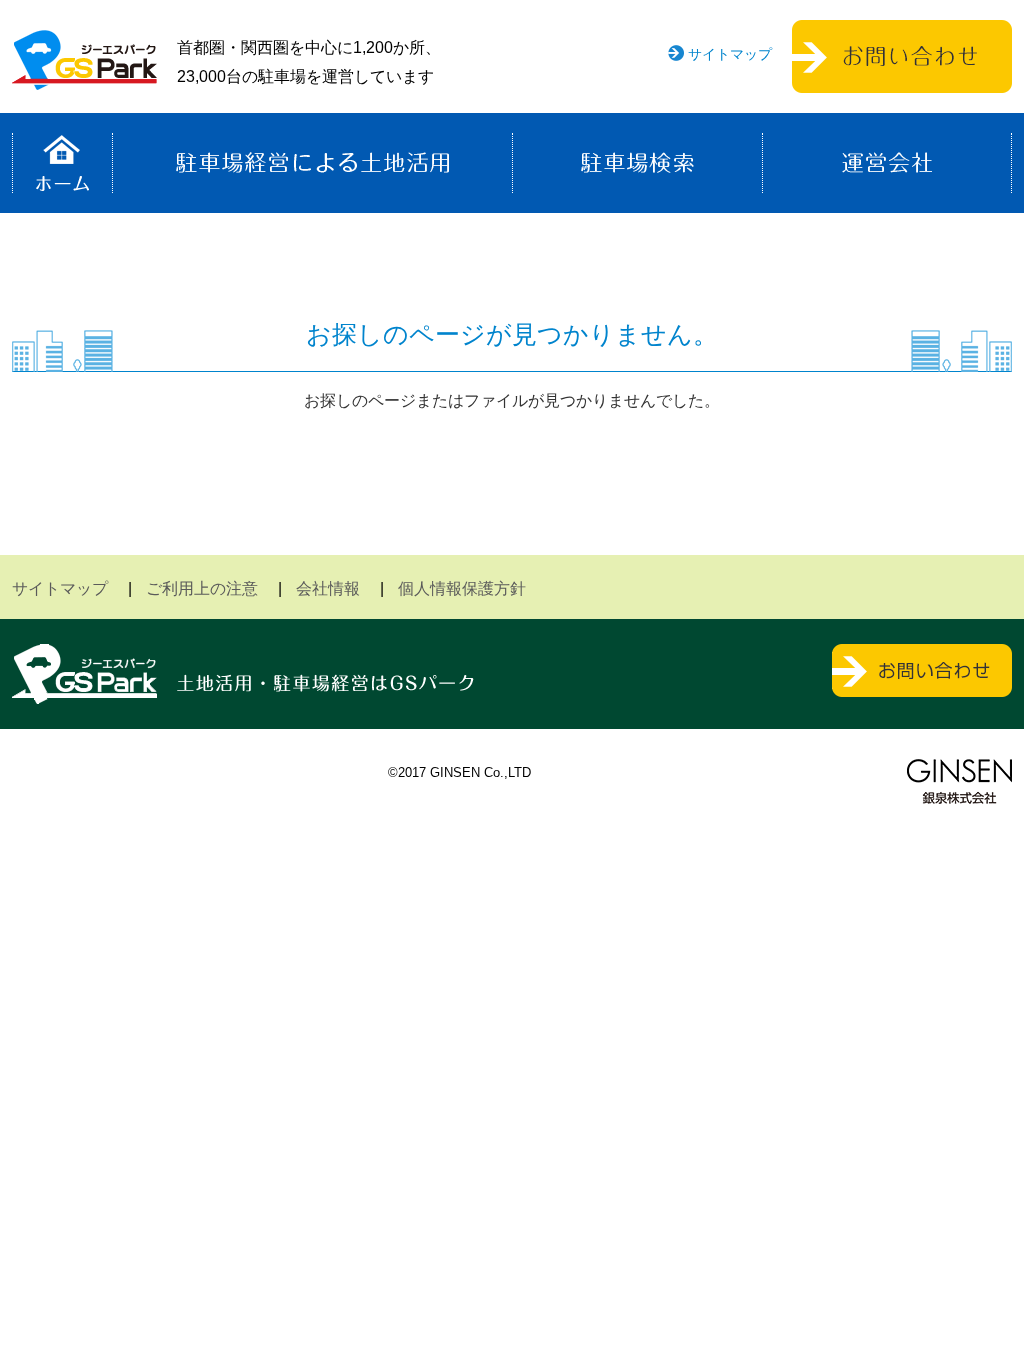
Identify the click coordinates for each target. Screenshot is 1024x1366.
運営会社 (887, 163)
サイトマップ (730, 54)
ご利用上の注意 (202, 588)
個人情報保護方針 (462, 588)
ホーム (62, 163)
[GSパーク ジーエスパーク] (84, 74)
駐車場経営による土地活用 (312, 163)
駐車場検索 (637, 163)
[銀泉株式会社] (959, 781)
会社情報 (328, 588)
